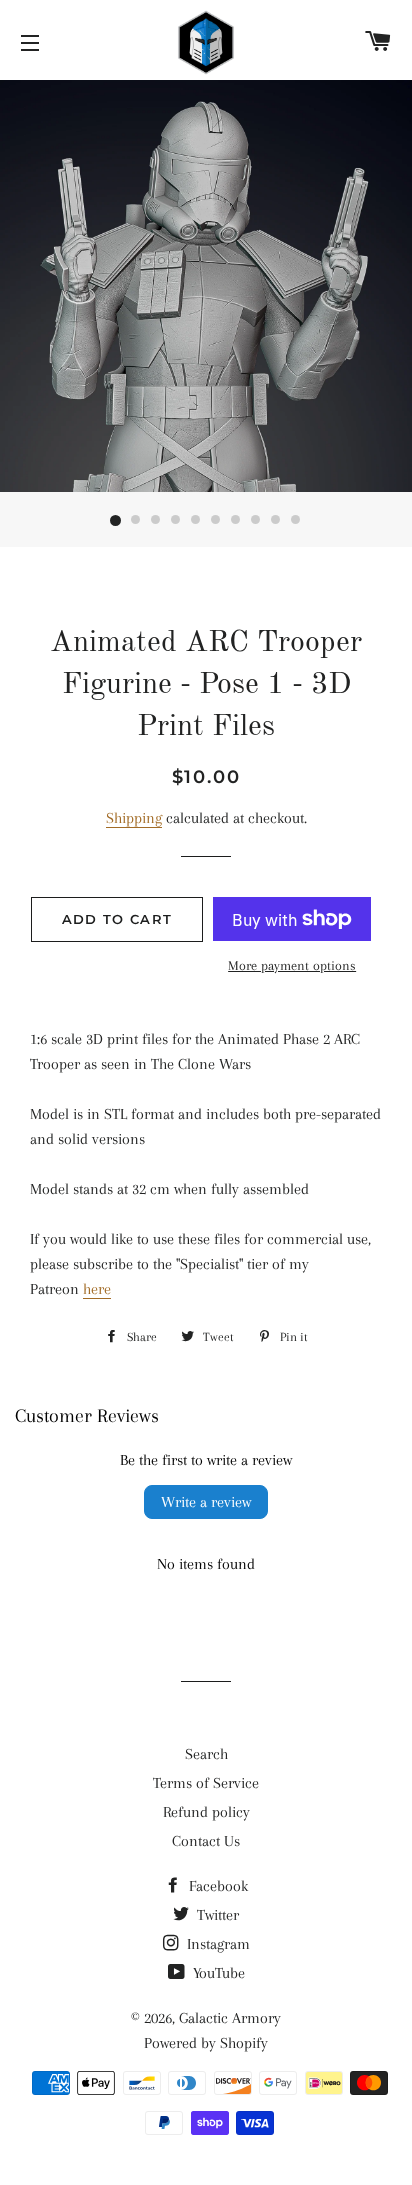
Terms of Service (206, 1783)
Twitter (216, 1915)
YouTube (217, 1973)
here (97, 1289)
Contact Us (206, 1841)
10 (296, 521)
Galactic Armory (230, 2018)
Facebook (216, 1886)
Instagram (216, 1944)
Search (206, 1754)
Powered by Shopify (206, 2043)
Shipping (134, 818)
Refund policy (206, 1812)
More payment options (292, 965)
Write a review (206, 1502)
